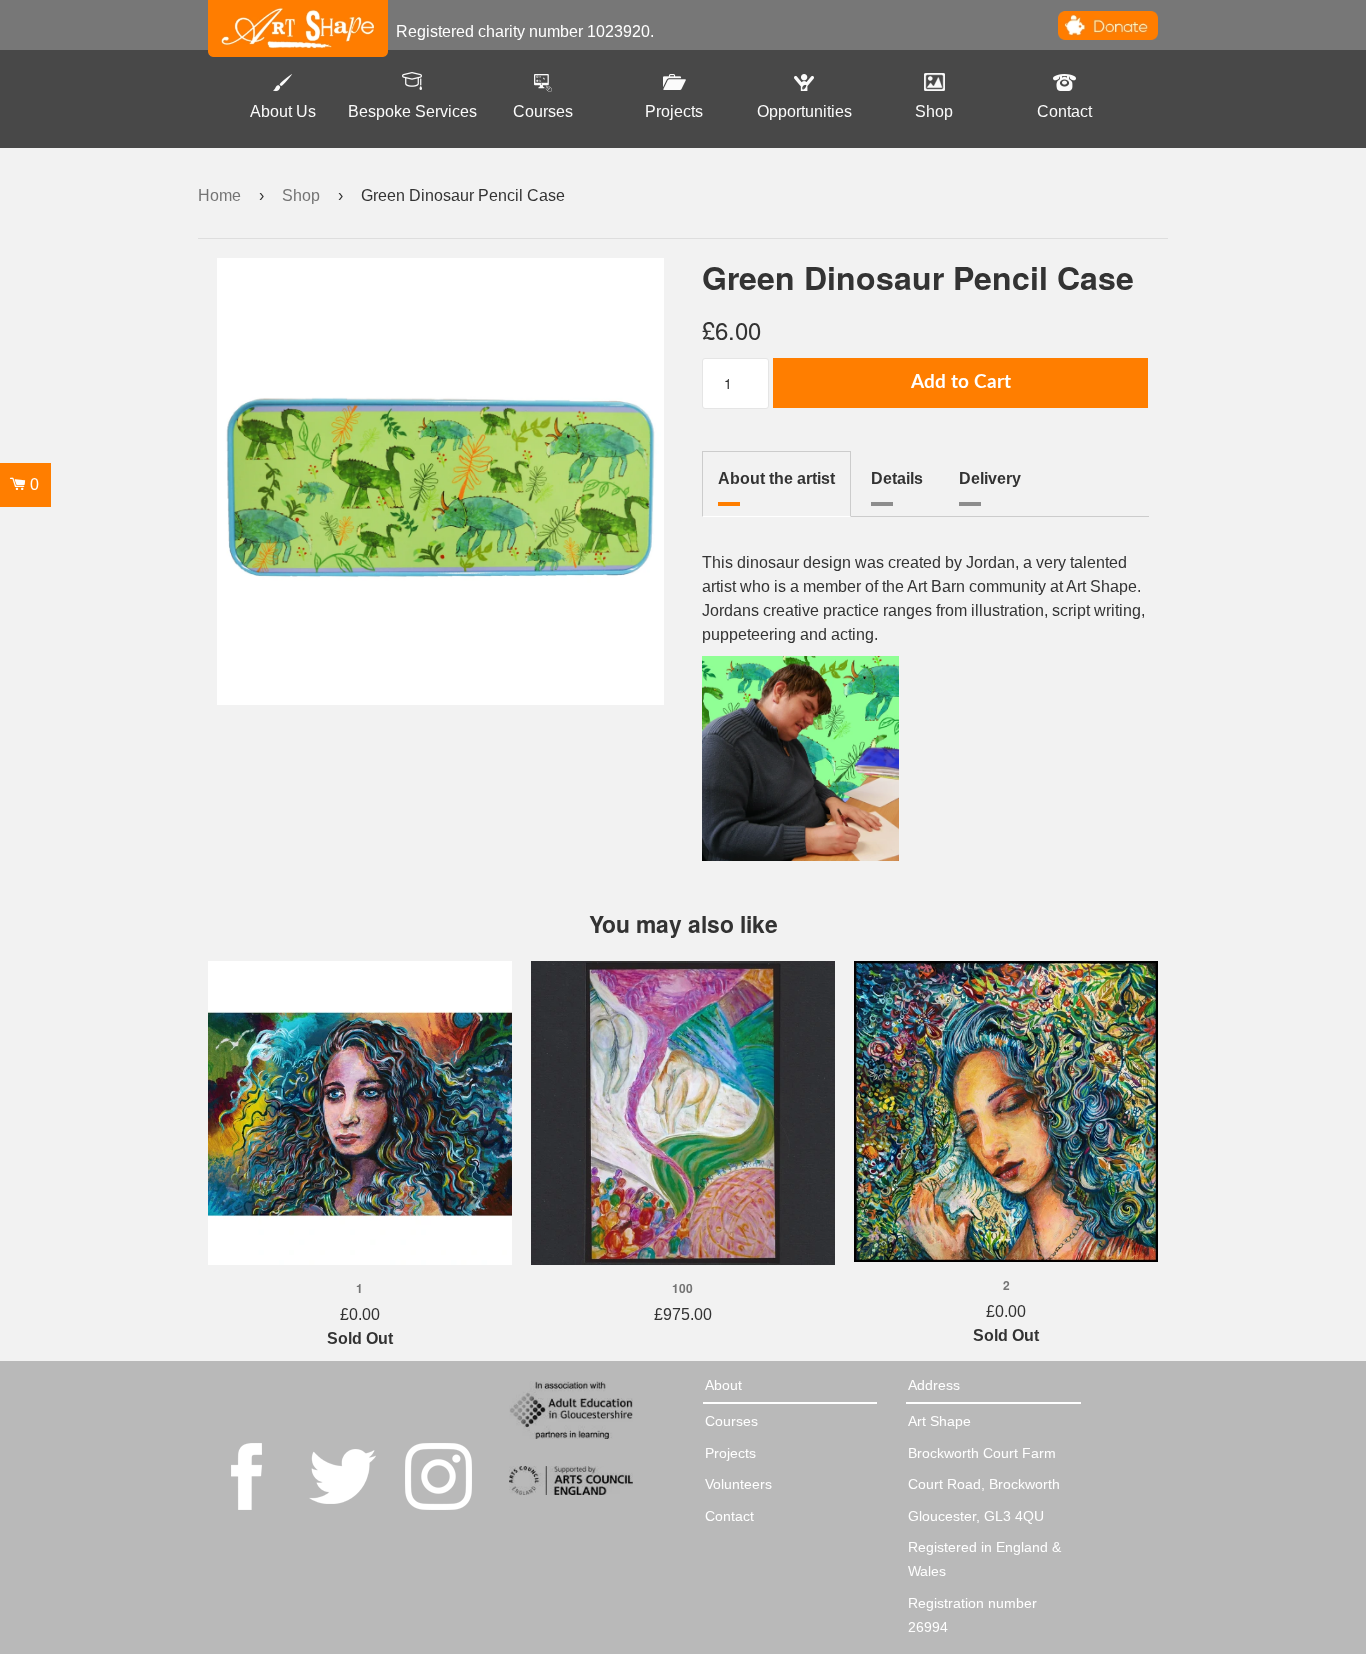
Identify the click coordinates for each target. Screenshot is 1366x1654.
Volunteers (738, 1484)
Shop (934, 111)
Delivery (990, 478)
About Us (283, 111)
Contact (1064, 111)
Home (219, 195)
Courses (543, 111)
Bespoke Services (412, 111)
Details (897, 478)
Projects (674, 111)
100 (682, 1288)
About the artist (776, 478)
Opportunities (804, 111)
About (723, 1385)
